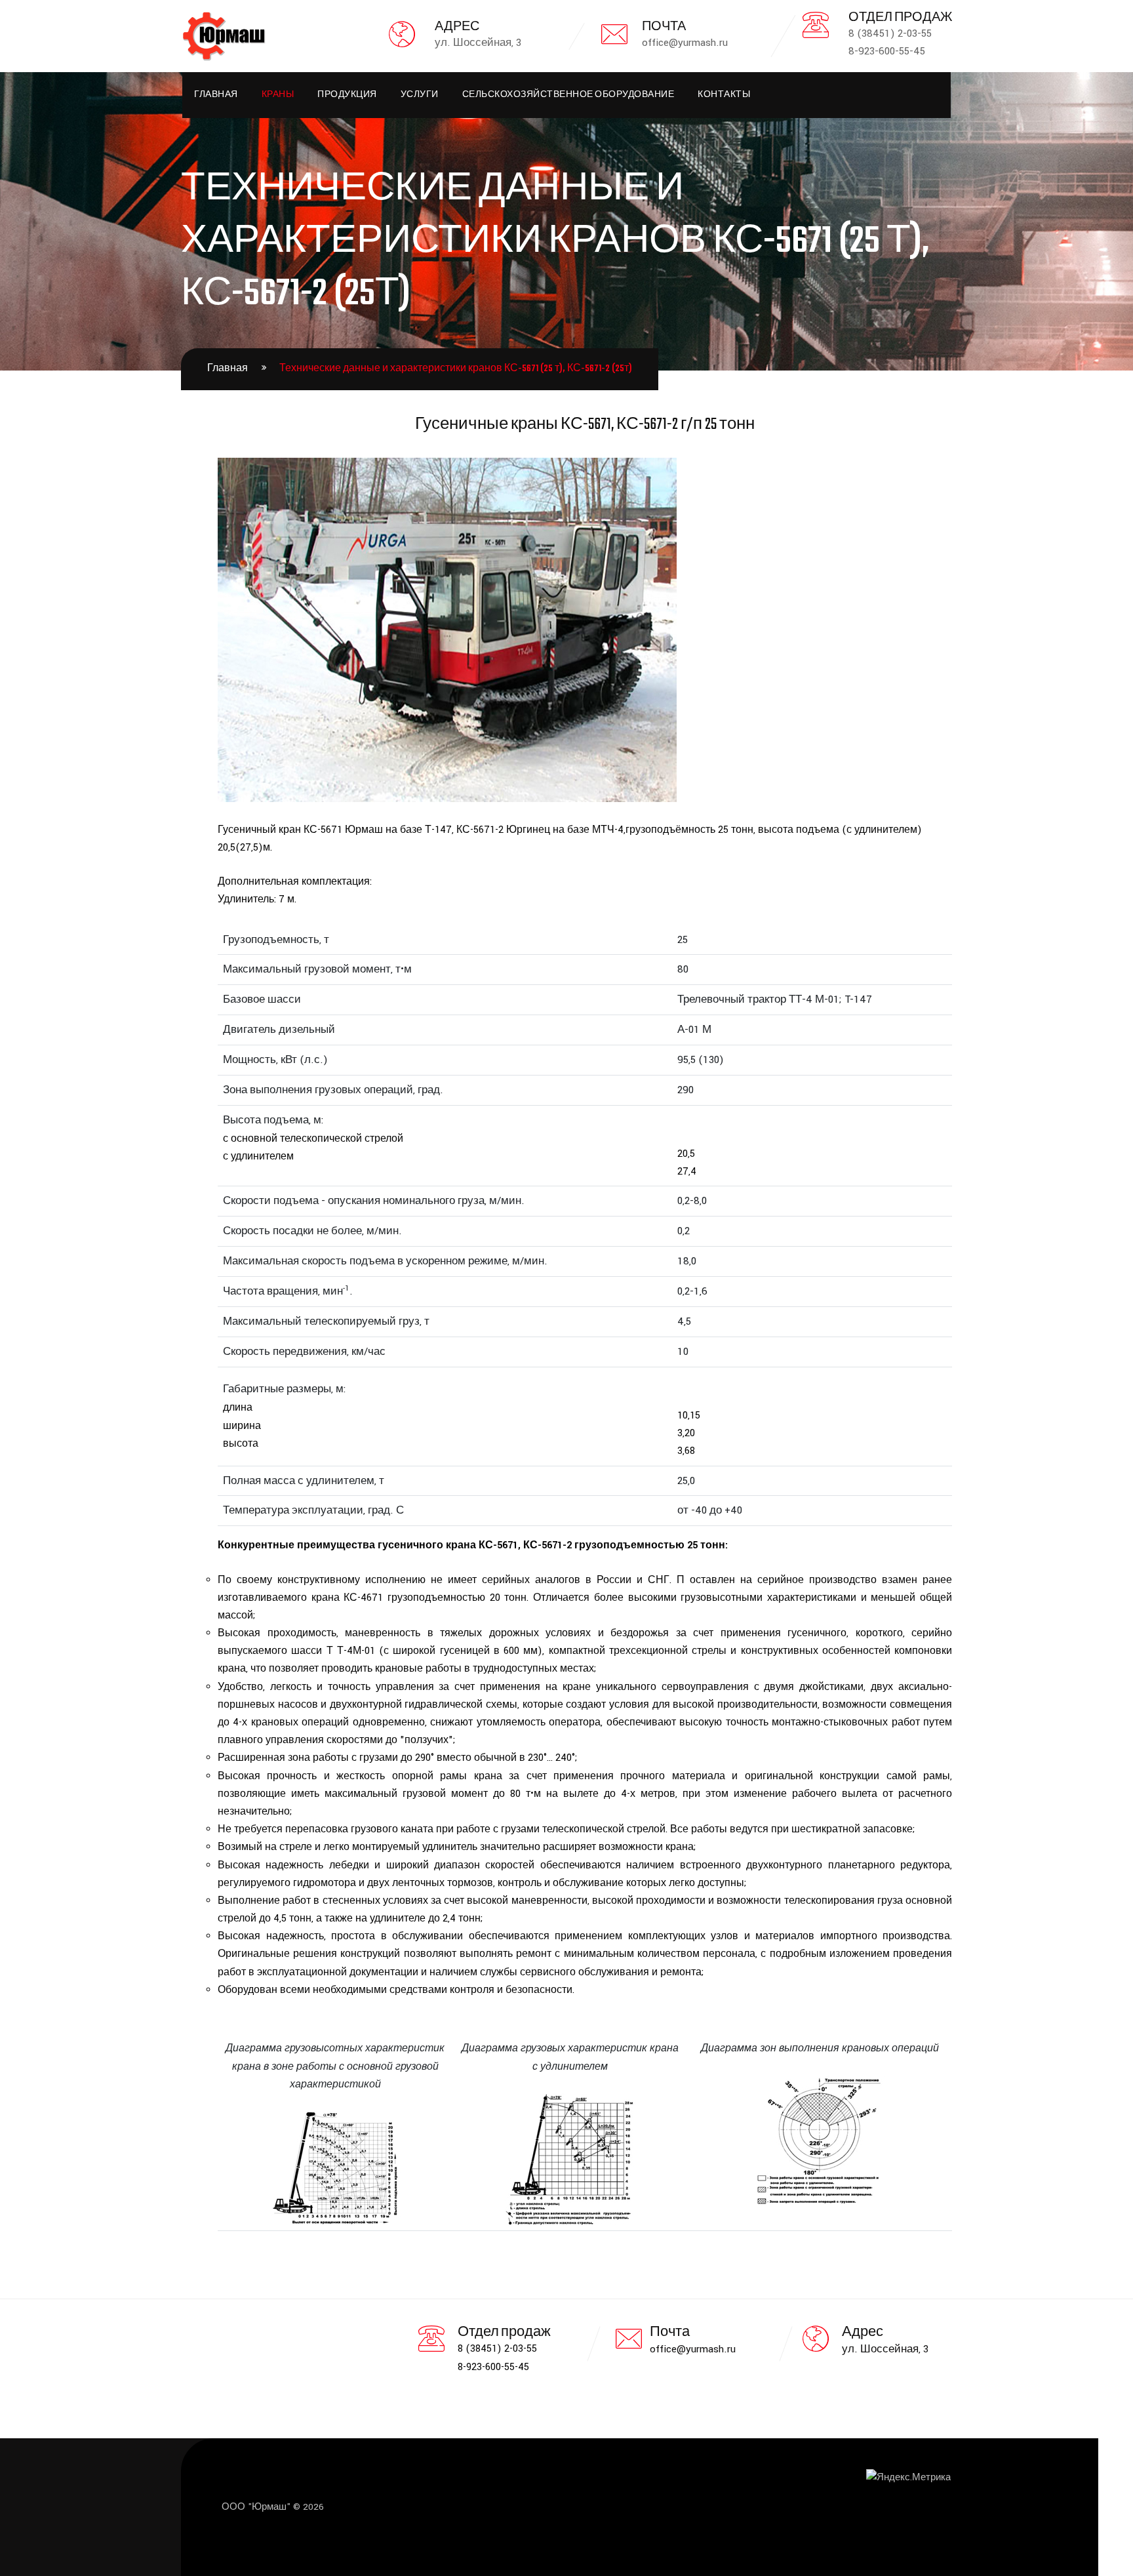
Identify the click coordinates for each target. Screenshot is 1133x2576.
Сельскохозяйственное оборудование (568, 95)
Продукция (347, 95)
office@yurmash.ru (693, 2349)
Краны (278, 95)
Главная (216, 95)
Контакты (724, 95)
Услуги (420, 95)
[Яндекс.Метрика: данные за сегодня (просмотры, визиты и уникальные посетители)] (908, 2478)
